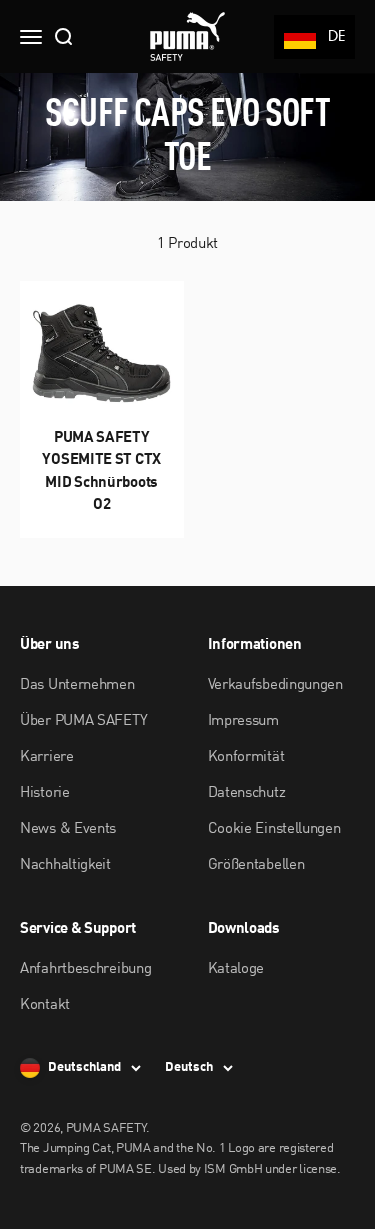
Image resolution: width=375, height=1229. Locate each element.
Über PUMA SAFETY (83, 721)
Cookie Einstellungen (274, 829)
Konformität (246, 757)
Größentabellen (256, 865)
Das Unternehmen (77, 685)
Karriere (47, 757)
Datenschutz (247, 793)
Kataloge (236, 969)
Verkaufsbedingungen (275, 685)
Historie (45, 793)
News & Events (68, 829)
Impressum (243, 721)
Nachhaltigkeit (65, 865)
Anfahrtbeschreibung (85, 969)
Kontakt (45, 1005)
